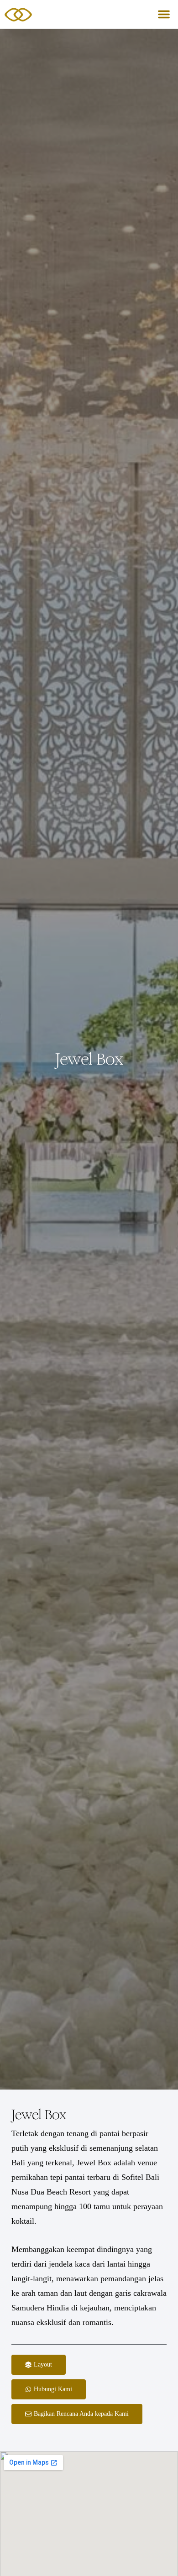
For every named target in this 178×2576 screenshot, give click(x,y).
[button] (164, 14)
